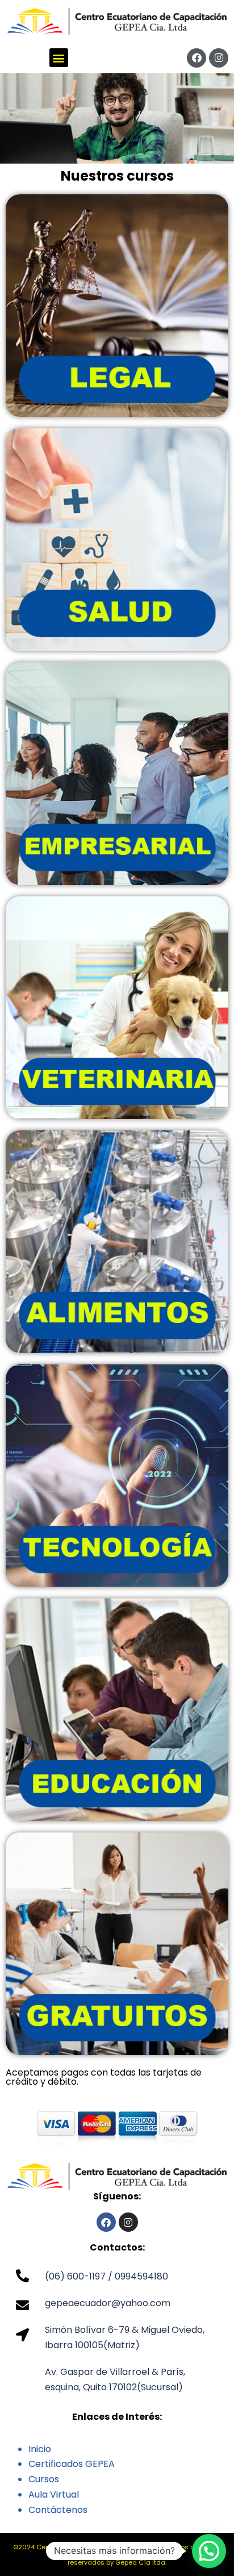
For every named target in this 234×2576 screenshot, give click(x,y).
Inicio (40, 2449)
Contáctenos (58, 2510)
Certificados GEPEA (72, 2464)
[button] (59, 58)
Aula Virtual (54, 2494)
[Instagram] (219, 58)
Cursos (44, 2479)
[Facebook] (197, 58)
